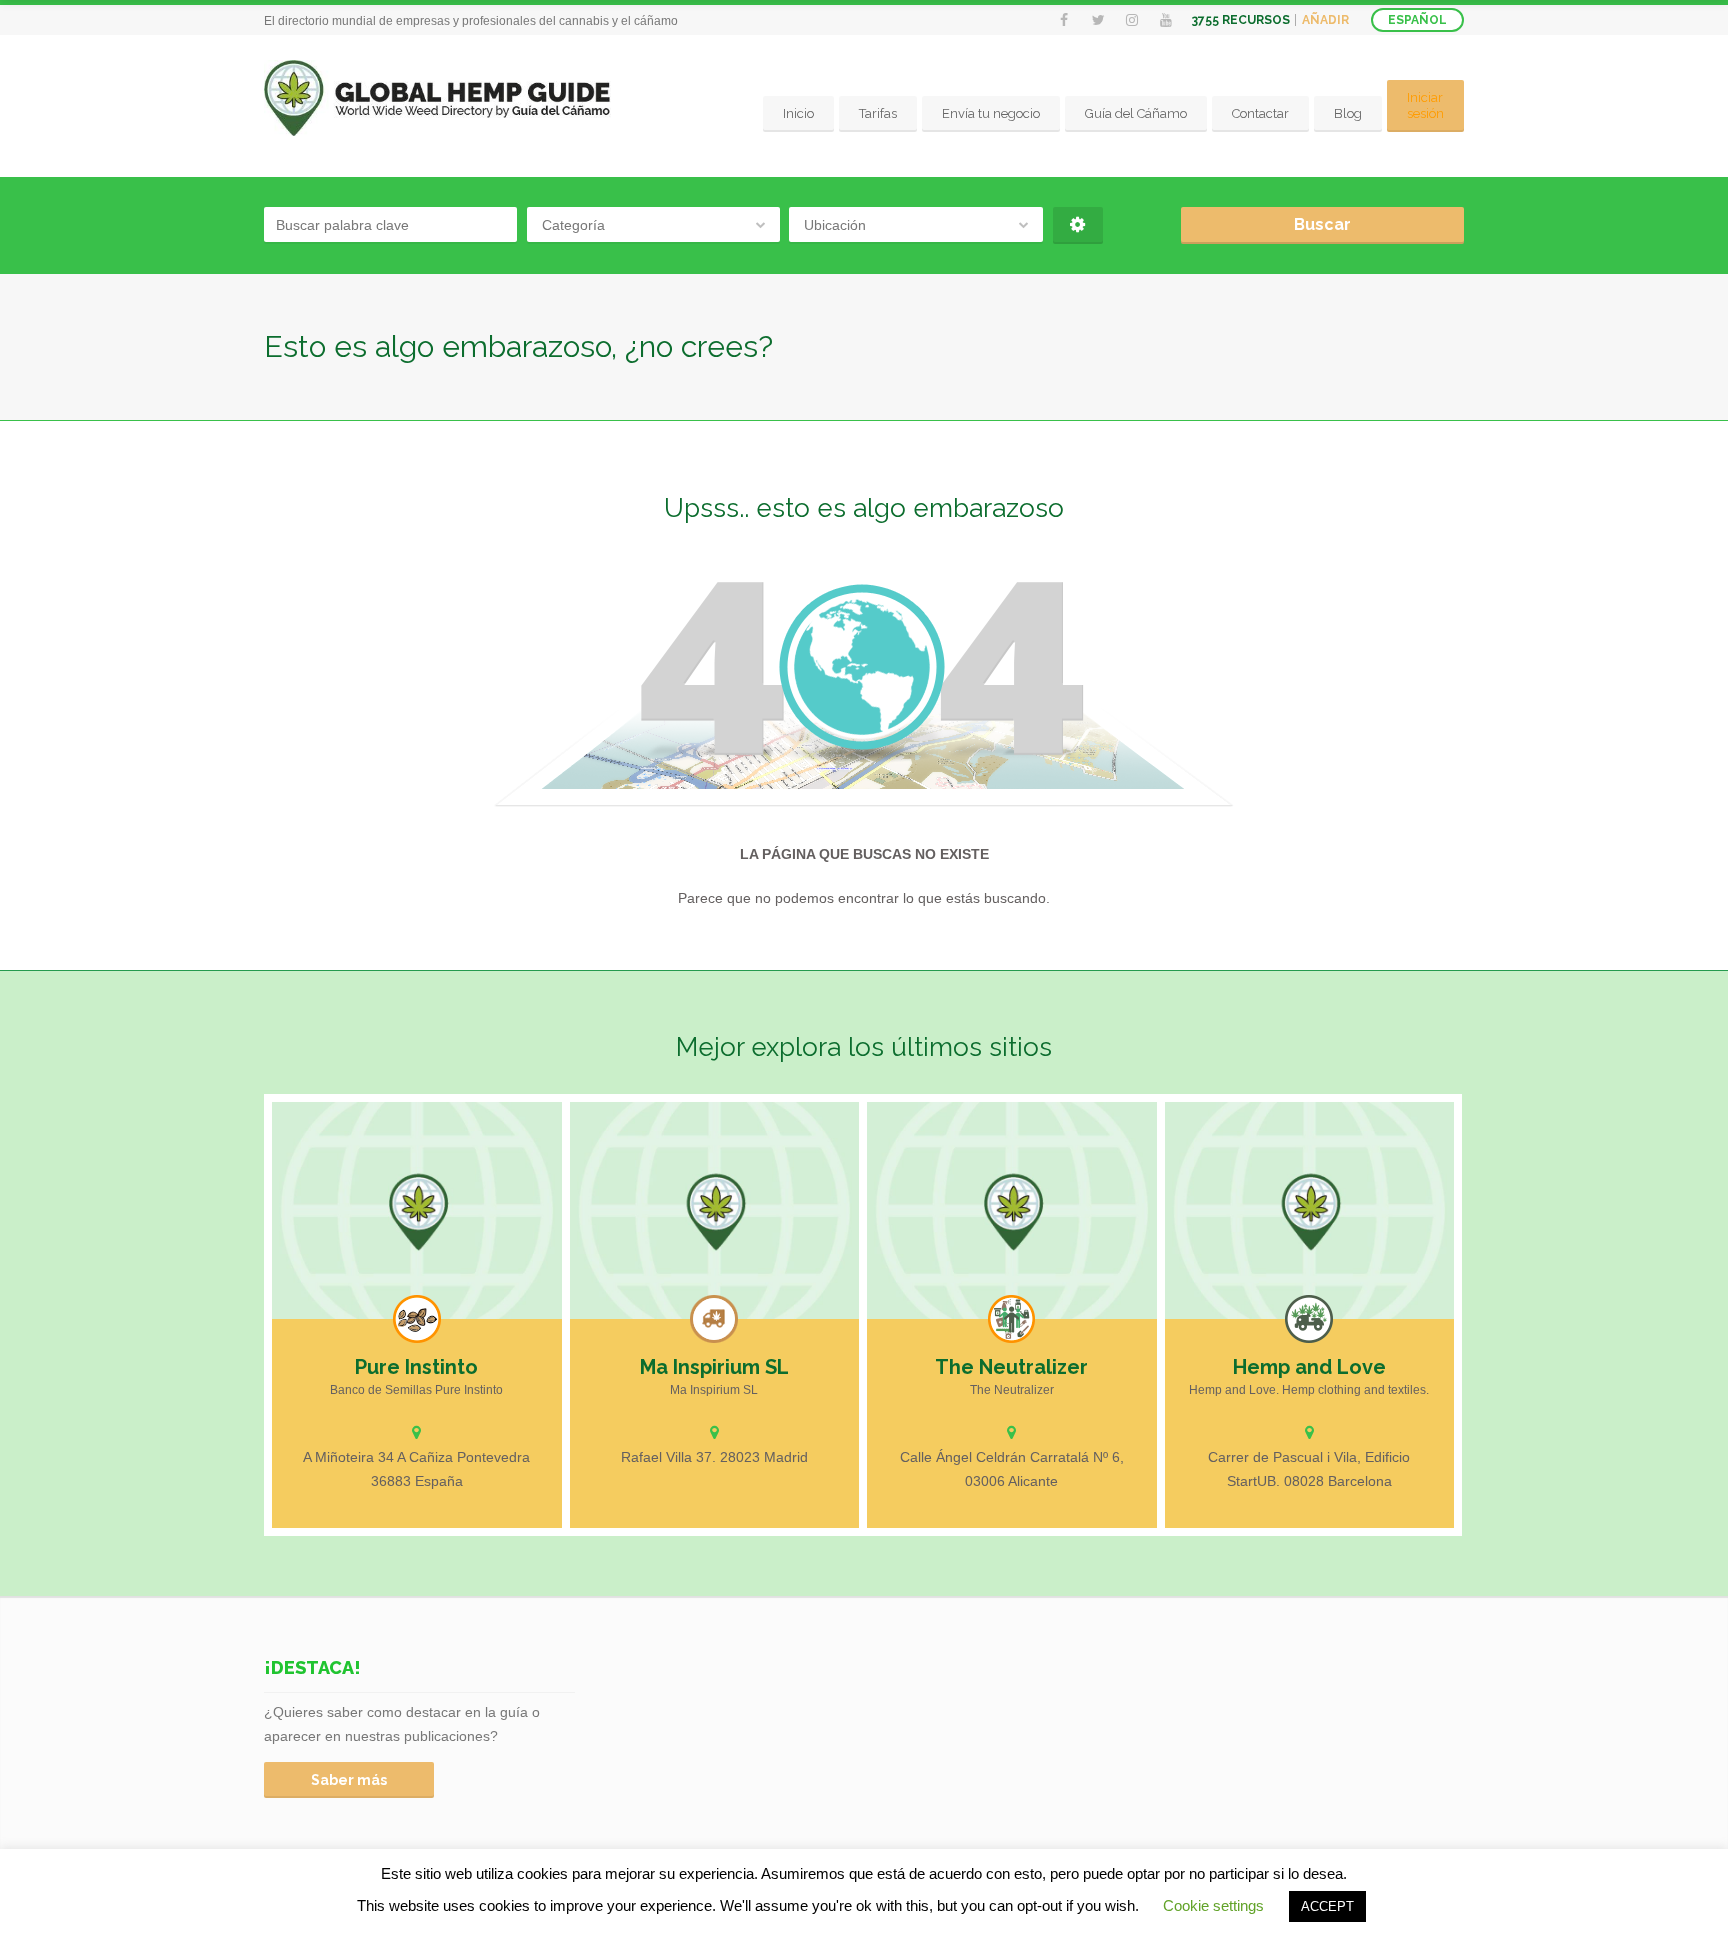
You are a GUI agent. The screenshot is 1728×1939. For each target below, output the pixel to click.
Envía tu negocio (991, 113)
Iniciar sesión (1425, 105)
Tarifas (878, 113)
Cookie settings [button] (1213, 1905)
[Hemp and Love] (1310, 1210)
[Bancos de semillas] (417, 1319)
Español (1417, 20)
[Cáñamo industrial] (1309, 1319)
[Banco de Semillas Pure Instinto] (417, 1210)
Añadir (1325, 20)
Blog (1348, 113)
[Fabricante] (1012, 1319)
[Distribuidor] (714, 1319)
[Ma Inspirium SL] (715, 1210)
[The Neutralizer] (1012, 1210)
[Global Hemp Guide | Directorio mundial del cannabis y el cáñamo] (437, 98)
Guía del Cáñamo (1136, 113)
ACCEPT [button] (1327, 1906)
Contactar (1260, 113)
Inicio (798, 113)
